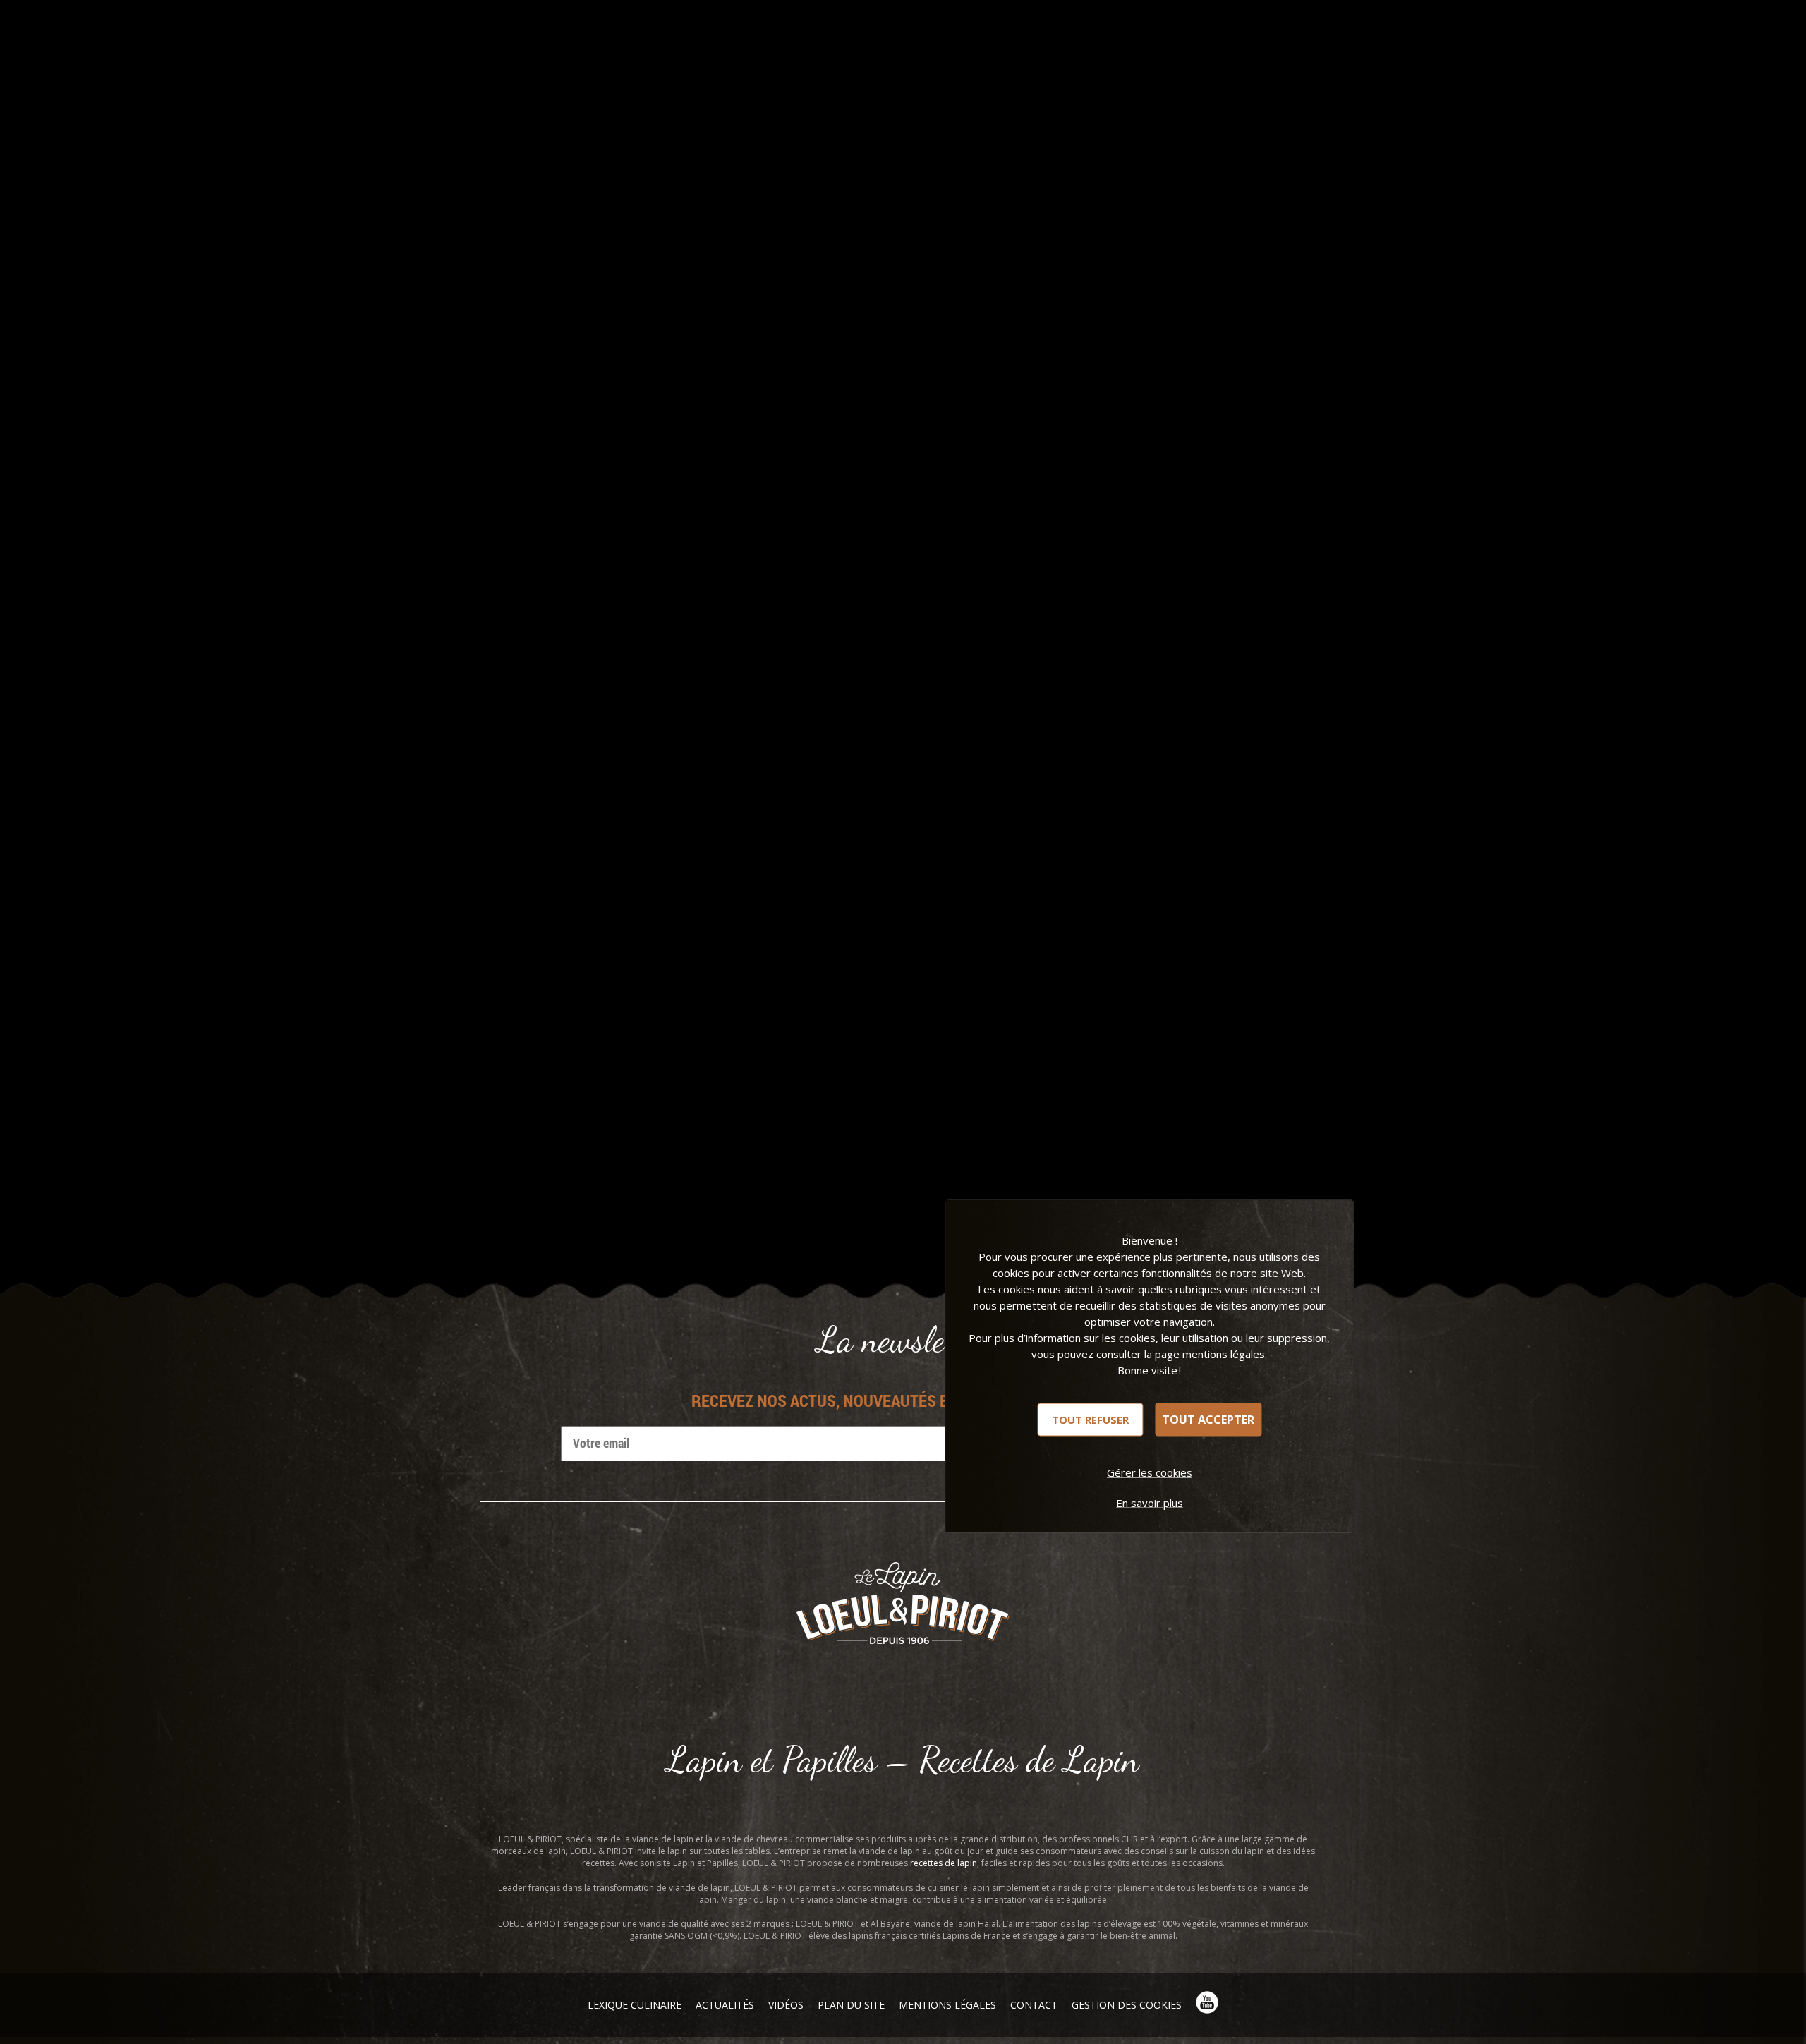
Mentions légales (947, 2005)
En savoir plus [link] (1150, 1502)
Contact (1034, 2005)
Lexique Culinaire (635, 2005)
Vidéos (786, 2005)
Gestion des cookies (1127, 2005)
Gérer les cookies (1150, 1472)
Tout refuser (1090, 1419)
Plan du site (851, 2005)
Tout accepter (1208, 1420)
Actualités (725, 2005)
